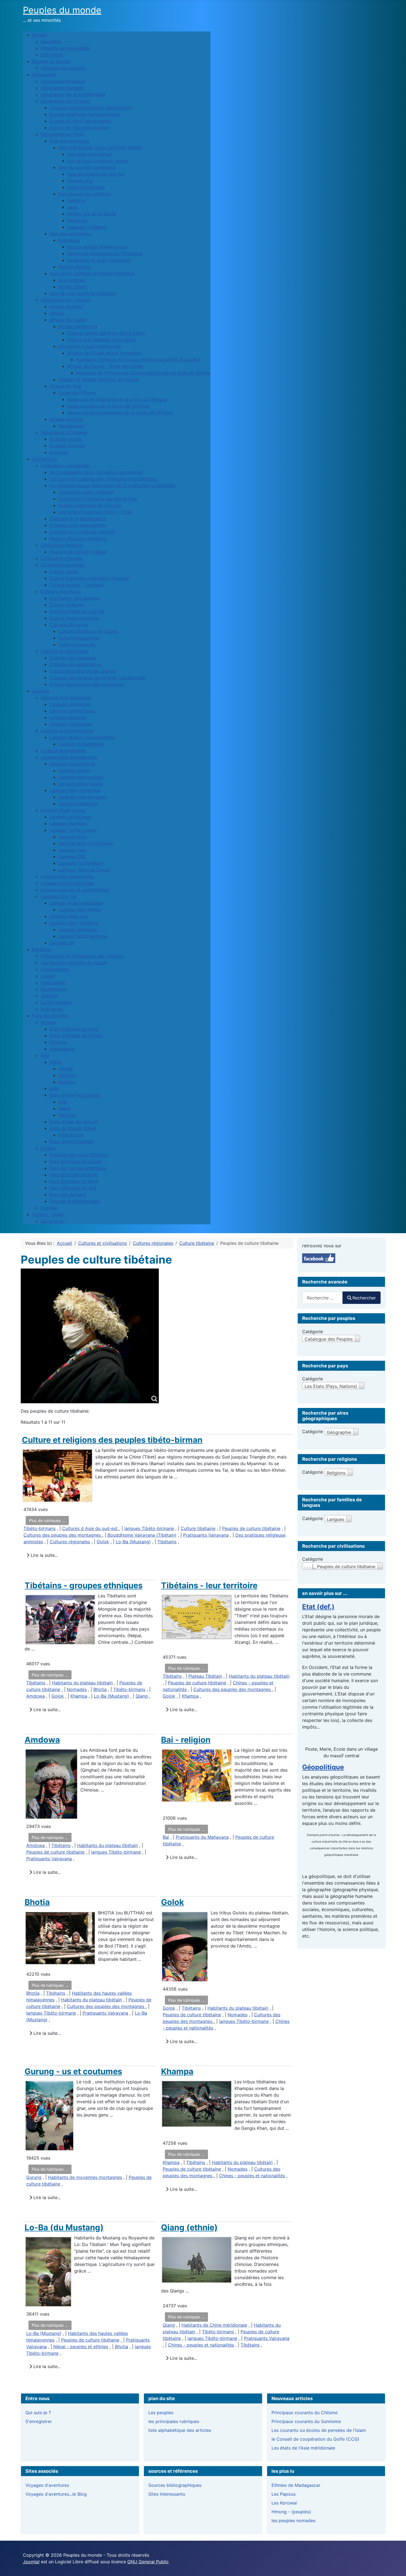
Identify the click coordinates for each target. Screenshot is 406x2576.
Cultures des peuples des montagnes (63, 1535)
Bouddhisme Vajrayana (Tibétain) (142, 1535)
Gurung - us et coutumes (73, 2071)
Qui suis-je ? (38, 2413)
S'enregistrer (39, 2421)
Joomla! (31, 2562)
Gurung (34, 2177)
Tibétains (167, 1542)
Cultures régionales (70, 1542)
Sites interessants (167, 2494)
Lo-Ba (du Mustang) (64, 2227)
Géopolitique (323, 1767)
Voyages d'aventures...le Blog (56, 2494)
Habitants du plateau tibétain (82, 1683)
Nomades (77, 1689)
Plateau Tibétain (205, 1676)
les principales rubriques (174, 2421)
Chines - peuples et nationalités (252, 2176)
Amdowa (35, 1696)
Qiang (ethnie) (189, 2227)
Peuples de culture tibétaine (251, 1528)
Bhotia (100, 1689)
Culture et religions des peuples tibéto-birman (112, 1440)
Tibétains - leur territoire (209, 1585)
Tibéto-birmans (39, 1528)
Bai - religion (186, 1740)
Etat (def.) (318, 1607)
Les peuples (161, 2413)
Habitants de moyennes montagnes (85, 2177)
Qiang (142, 1696)
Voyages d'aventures (47, 2485)
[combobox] (322, 1298)
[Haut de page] (396, 2566)
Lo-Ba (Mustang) (133, 1542)
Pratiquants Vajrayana (206, 1535)
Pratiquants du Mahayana (202, 1837)
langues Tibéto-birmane (149, 1528)
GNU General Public (148, 2562)
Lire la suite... (44, 1555)
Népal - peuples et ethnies (81, 2347)
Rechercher (364, 1298)
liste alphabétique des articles (180, 2430)
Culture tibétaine (198, 1528)
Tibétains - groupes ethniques (84, 1585)
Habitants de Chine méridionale (214, 2325)
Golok (103, 1542)
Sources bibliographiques (175, 2485)
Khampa (79, 1696)
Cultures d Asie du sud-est (91, 1528)
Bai (166, 1837)
